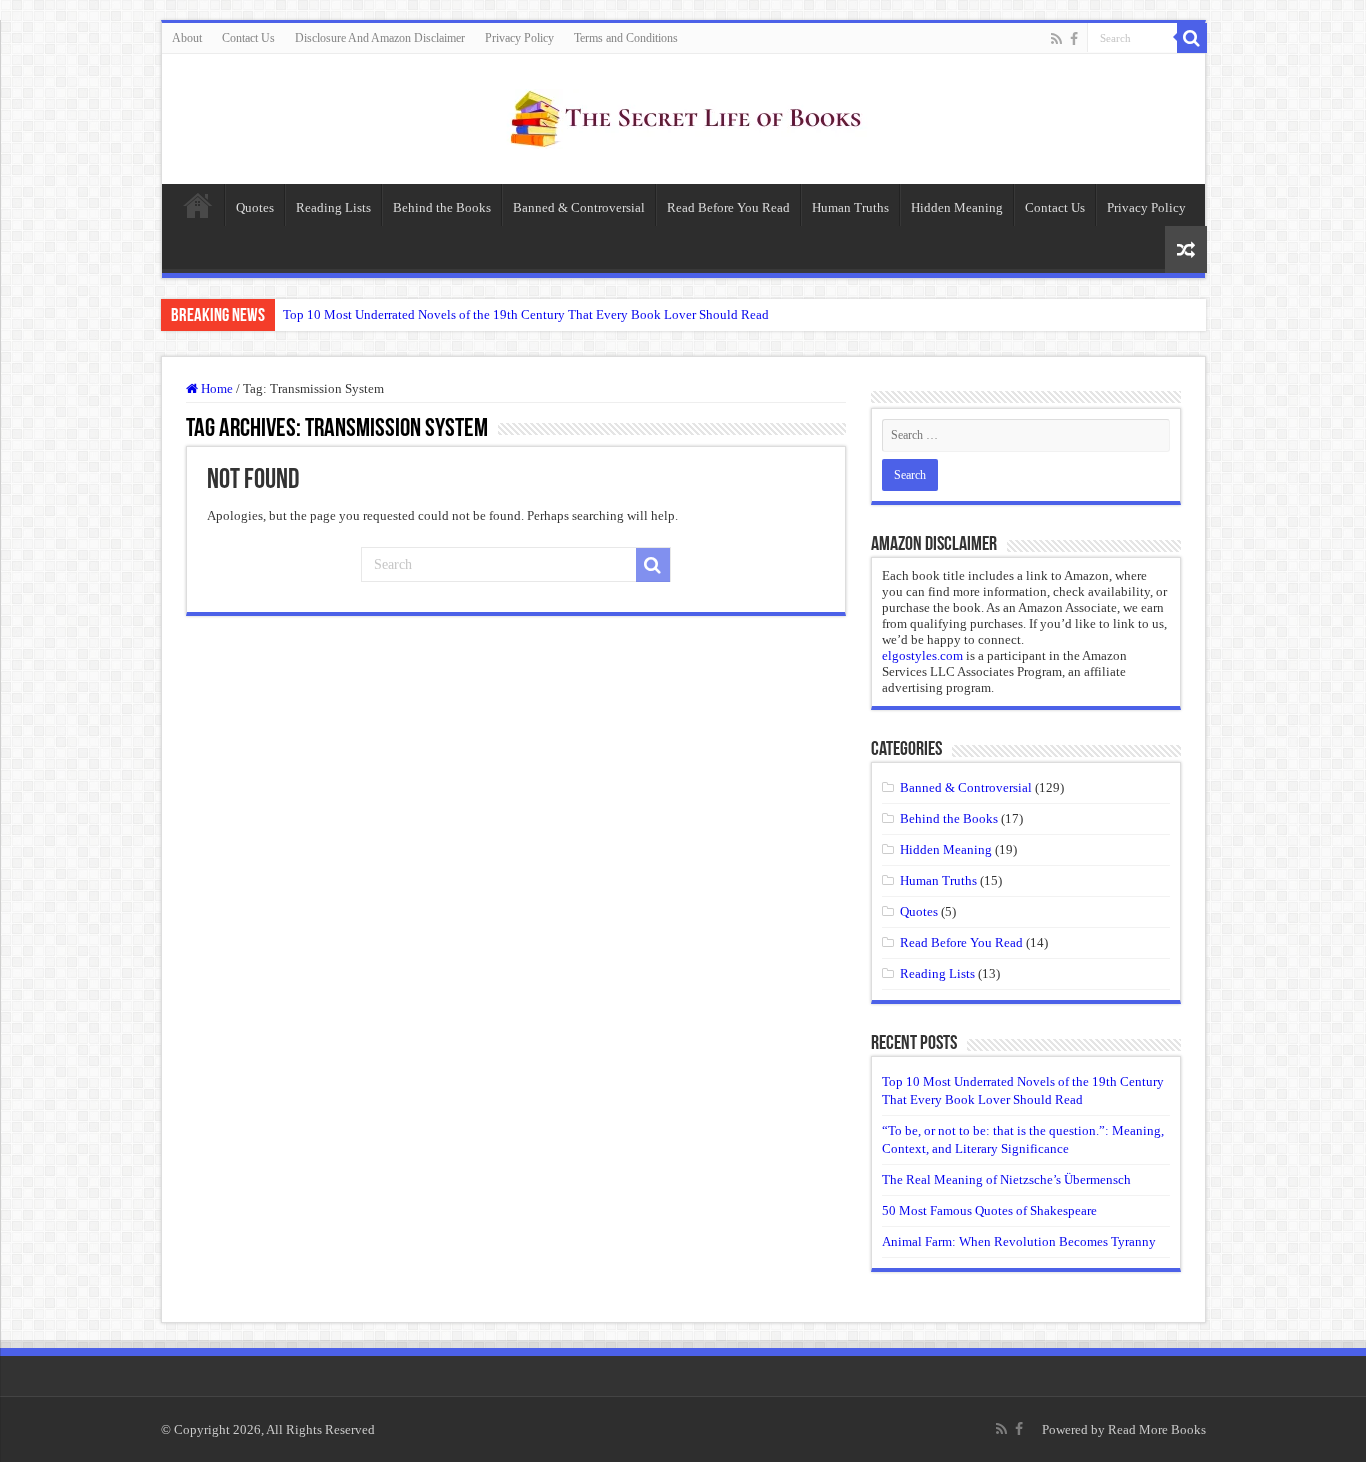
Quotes (255, 207)
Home (198, 205)
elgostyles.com (922, 655)
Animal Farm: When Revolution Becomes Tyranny (1019, 1241)
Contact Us (248, 38)
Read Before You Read (728, 207)
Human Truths (850, 207)
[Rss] (1056, 39)
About (187, 38)
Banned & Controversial (579, 207)
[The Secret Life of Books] (683, 115)
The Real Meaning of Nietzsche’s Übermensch (1006, 1179)
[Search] (1192, 38)
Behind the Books (442, 207)
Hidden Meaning (957, 207)
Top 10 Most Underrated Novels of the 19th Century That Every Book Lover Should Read (526, 314)
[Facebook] (1074, 39)
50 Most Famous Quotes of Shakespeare (989, 1210)
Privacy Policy (519, 38)
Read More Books (1157, 1429)
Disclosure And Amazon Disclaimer (380, 38)
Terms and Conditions (626, 38)
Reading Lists (333, 207)
